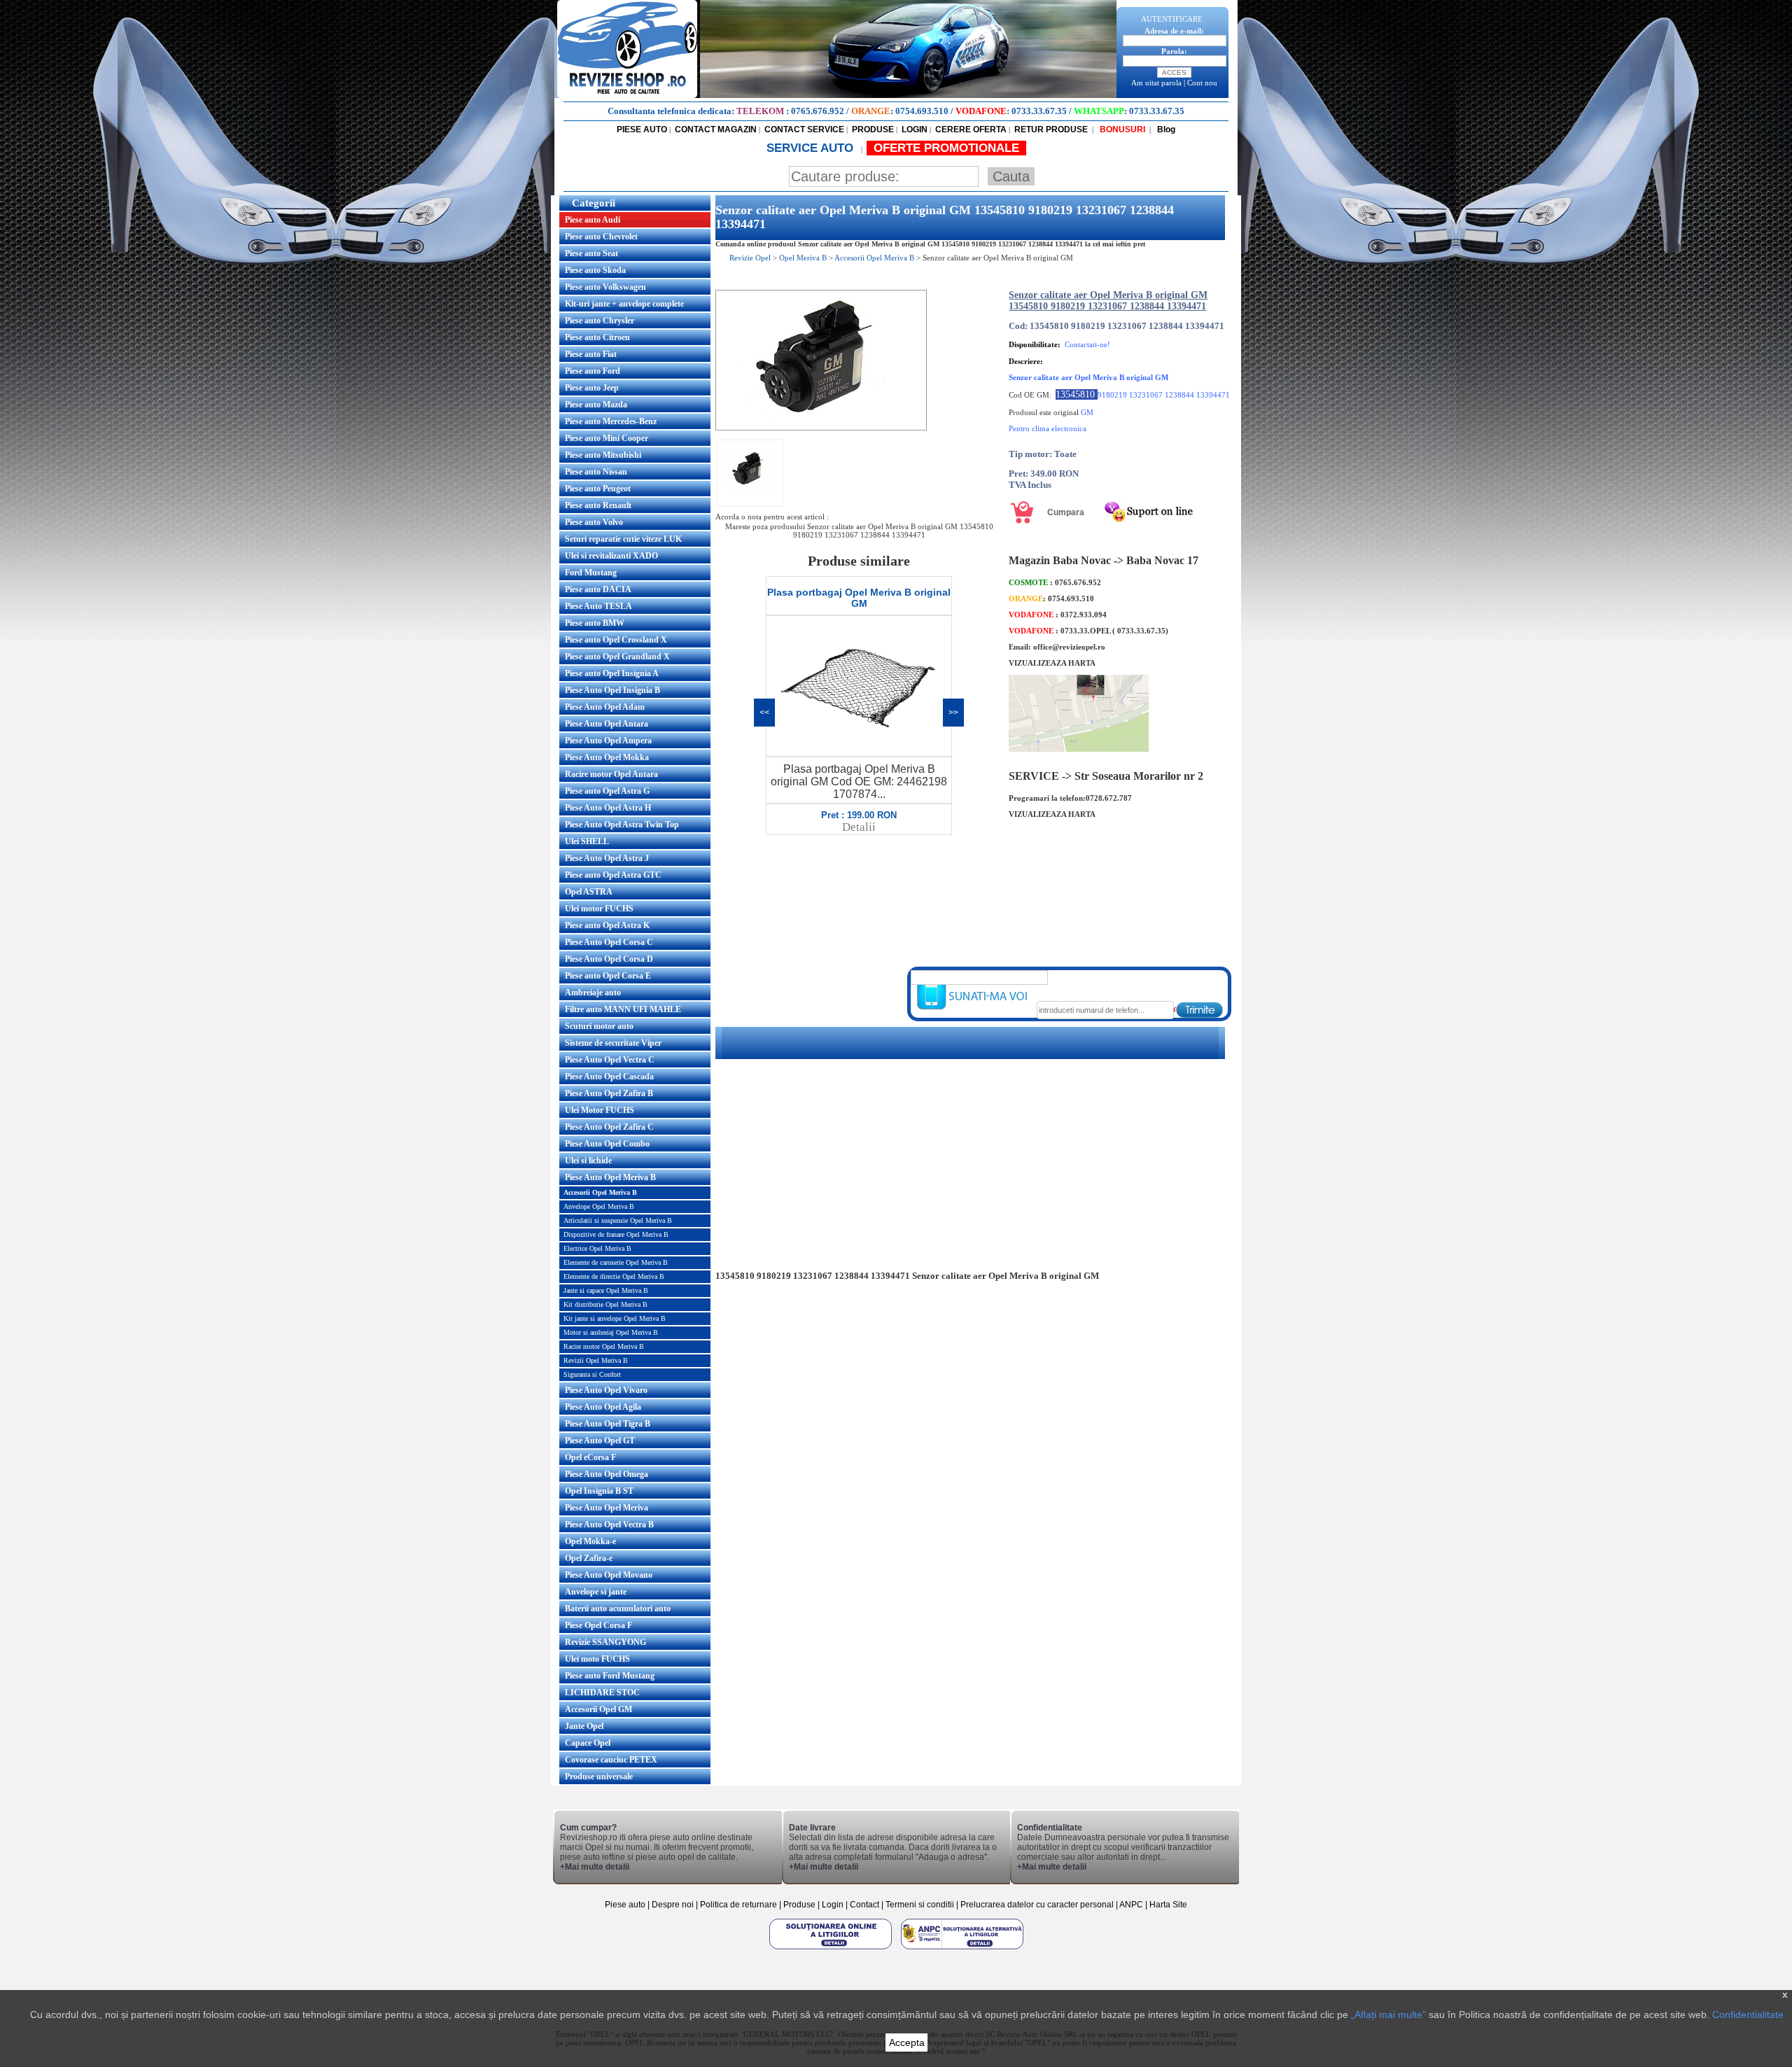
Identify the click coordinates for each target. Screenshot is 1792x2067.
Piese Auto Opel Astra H (608, 808)
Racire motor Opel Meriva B (604, 1346)
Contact (864, 1905)
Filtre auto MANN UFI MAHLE (623, 1009)
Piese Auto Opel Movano (609, 1575)
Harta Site (1168, 1905)
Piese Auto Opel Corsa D (609, 959)
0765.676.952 (818, 111)
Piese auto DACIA (598, 589)
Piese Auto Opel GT (600, 1441)
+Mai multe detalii (595, 1867)
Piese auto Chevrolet (601, 237)
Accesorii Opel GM (598, 1709)
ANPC (1131, 1905)
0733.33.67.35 (1039, 111)
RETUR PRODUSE (1051, 129)
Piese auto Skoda (595, 270)
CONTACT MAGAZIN (716, 129)
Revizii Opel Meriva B (596, 1360)
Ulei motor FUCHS (599, 909)
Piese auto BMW (595, 623)
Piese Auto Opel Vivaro (606, 1390)
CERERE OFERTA (971, 129)
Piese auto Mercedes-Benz (611, 421)
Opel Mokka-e (590, 1541)
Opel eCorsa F (590, 1457)
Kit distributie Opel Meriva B (605, 1304)
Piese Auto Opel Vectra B (609, 1525)
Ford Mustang (591, 573)
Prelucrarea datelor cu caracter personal (1037, 1905)
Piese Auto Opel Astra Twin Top (622, 825)
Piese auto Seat (591, 253)
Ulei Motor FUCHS (600, 1110)
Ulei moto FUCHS (597, 1659)
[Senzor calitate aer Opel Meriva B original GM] (821, 428)
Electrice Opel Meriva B (597, 1248)
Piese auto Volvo (594, 522)
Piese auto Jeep (592, 388)
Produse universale (599, 1777)
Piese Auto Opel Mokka (607, 757)
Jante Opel (584, 1726)
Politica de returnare (740, 1905)
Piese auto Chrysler (600, 321)
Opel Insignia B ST (599, 1491)
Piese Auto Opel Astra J (607, 858)
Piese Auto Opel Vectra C (610, 1060)
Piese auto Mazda (596, 405)
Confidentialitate (1748, 2015)
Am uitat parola (1156, 83)
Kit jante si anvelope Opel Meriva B (615, 1318)
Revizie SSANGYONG (605, 1642)
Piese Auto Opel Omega (607, 1474)
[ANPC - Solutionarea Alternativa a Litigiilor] (962, 1949)
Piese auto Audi (593, 220)
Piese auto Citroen (597, 337)
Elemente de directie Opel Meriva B (614, 1276)
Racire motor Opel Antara (611, 774)
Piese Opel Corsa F (598, 1625)
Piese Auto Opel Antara (607, 724)
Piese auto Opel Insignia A (612, 673)
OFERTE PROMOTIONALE (946, 148)
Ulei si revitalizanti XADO (611, 556)
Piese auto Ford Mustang (610, 1676)
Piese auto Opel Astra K (607, 925)
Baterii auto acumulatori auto (618, 1609)
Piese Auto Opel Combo (607, 1144)
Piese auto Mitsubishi (603, 455)
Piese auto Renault (598, 505)
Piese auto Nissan (596, 472)
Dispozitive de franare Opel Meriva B (616, 1234)
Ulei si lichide (588, 1161)
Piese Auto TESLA (598, 606)
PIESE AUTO (642, 129)
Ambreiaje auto (593, 993)
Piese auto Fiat (591, 354)
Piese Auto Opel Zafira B (609, 1093)
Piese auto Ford (593, 371)
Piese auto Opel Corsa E (608, 976)
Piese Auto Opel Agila (603, 1407)
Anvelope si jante (596, 1592)
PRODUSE (873, 129)
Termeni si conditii (920, 1905)
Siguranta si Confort (592, 1374)
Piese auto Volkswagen (605, 287)
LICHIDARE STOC (602, 1693)
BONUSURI (1121, 129)
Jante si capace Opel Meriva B (606, 1290)
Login (833, 1905)
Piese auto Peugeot (598, 489)
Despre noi (674, 1905)
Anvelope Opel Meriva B (599, 1206)
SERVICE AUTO (812, 148)
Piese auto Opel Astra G (607, 791)
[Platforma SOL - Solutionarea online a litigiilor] (832, 1949)
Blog (1165, 129)
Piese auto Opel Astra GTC (613, 875)
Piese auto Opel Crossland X (616, 640)
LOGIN (915, 129)
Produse (799, 1905)
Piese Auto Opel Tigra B (608, 1424)
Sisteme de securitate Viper (613, 1043)
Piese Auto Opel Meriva (607, 1508)
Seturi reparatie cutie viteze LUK (623, 539)
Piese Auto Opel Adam (605, 707)
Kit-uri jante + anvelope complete (624, 304)
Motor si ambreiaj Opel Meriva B (611, 1332)
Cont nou (1202, 83)
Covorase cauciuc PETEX (611, 1760)
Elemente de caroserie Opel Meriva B (616, 1262)
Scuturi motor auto (599, 1026)
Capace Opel (588, 1743)
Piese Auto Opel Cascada (609, 1077)
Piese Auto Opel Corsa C (609, 942)
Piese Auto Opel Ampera (608, 741)
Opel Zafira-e (589, 1558)
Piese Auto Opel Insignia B (612, 690)
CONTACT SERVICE (804, 129)
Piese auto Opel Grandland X (617, 657)
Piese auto (625, 1905)
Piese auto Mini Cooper (607, 438)
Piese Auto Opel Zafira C (609, 1127)
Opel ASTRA (589, 892)
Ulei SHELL (587, 841)
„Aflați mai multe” (1388, 2015)
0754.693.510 (922, 111)
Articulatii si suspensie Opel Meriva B (618, 1220)
